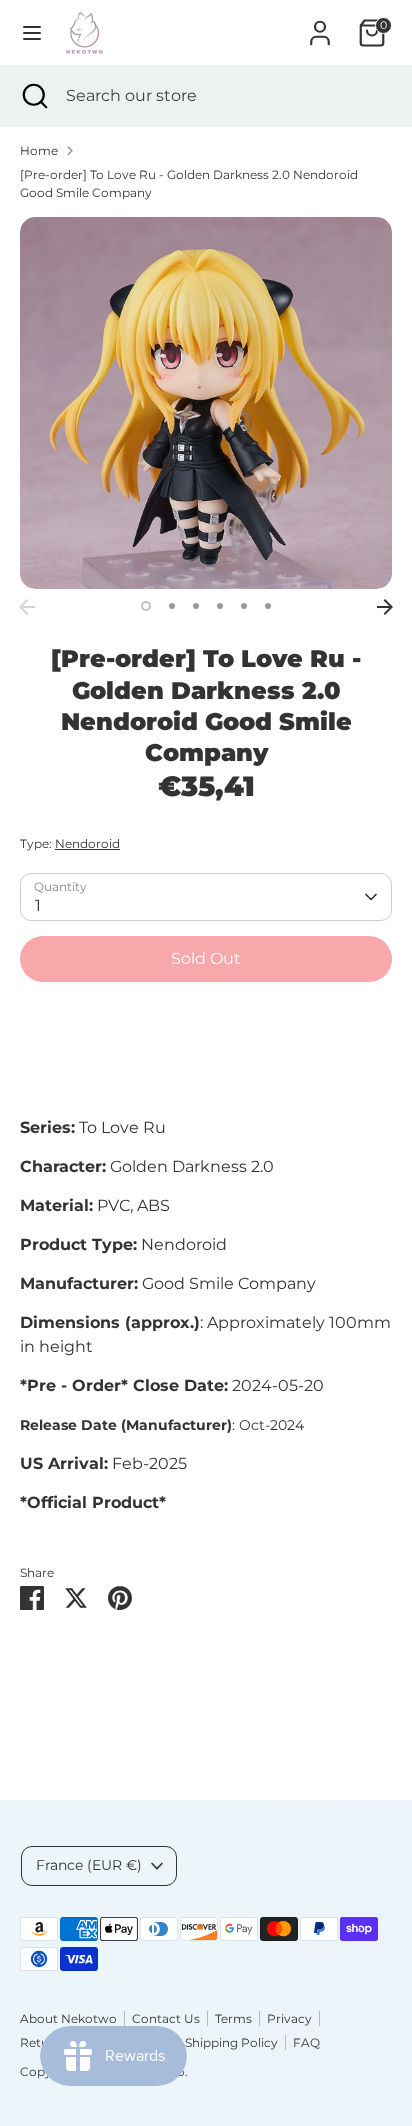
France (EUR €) (89, 1865)
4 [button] (220, 606)
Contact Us (166, 2018)
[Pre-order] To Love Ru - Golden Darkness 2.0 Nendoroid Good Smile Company (189, 183)
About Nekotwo (68, 2018)
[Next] (385, 607)
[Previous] (27, 607)
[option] (206, 403)
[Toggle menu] (32, 32)
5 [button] (244, 606)
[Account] (320, 24)
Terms (233, 2018)
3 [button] (196, 606)
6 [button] (268, 606)
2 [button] (172, 606)
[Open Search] (33, 96)
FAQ (306, 2042)
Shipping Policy (231, 2042)
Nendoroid (87, 843)
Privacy (289, 2018)
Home (39, 150)
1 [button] (146, 606)
